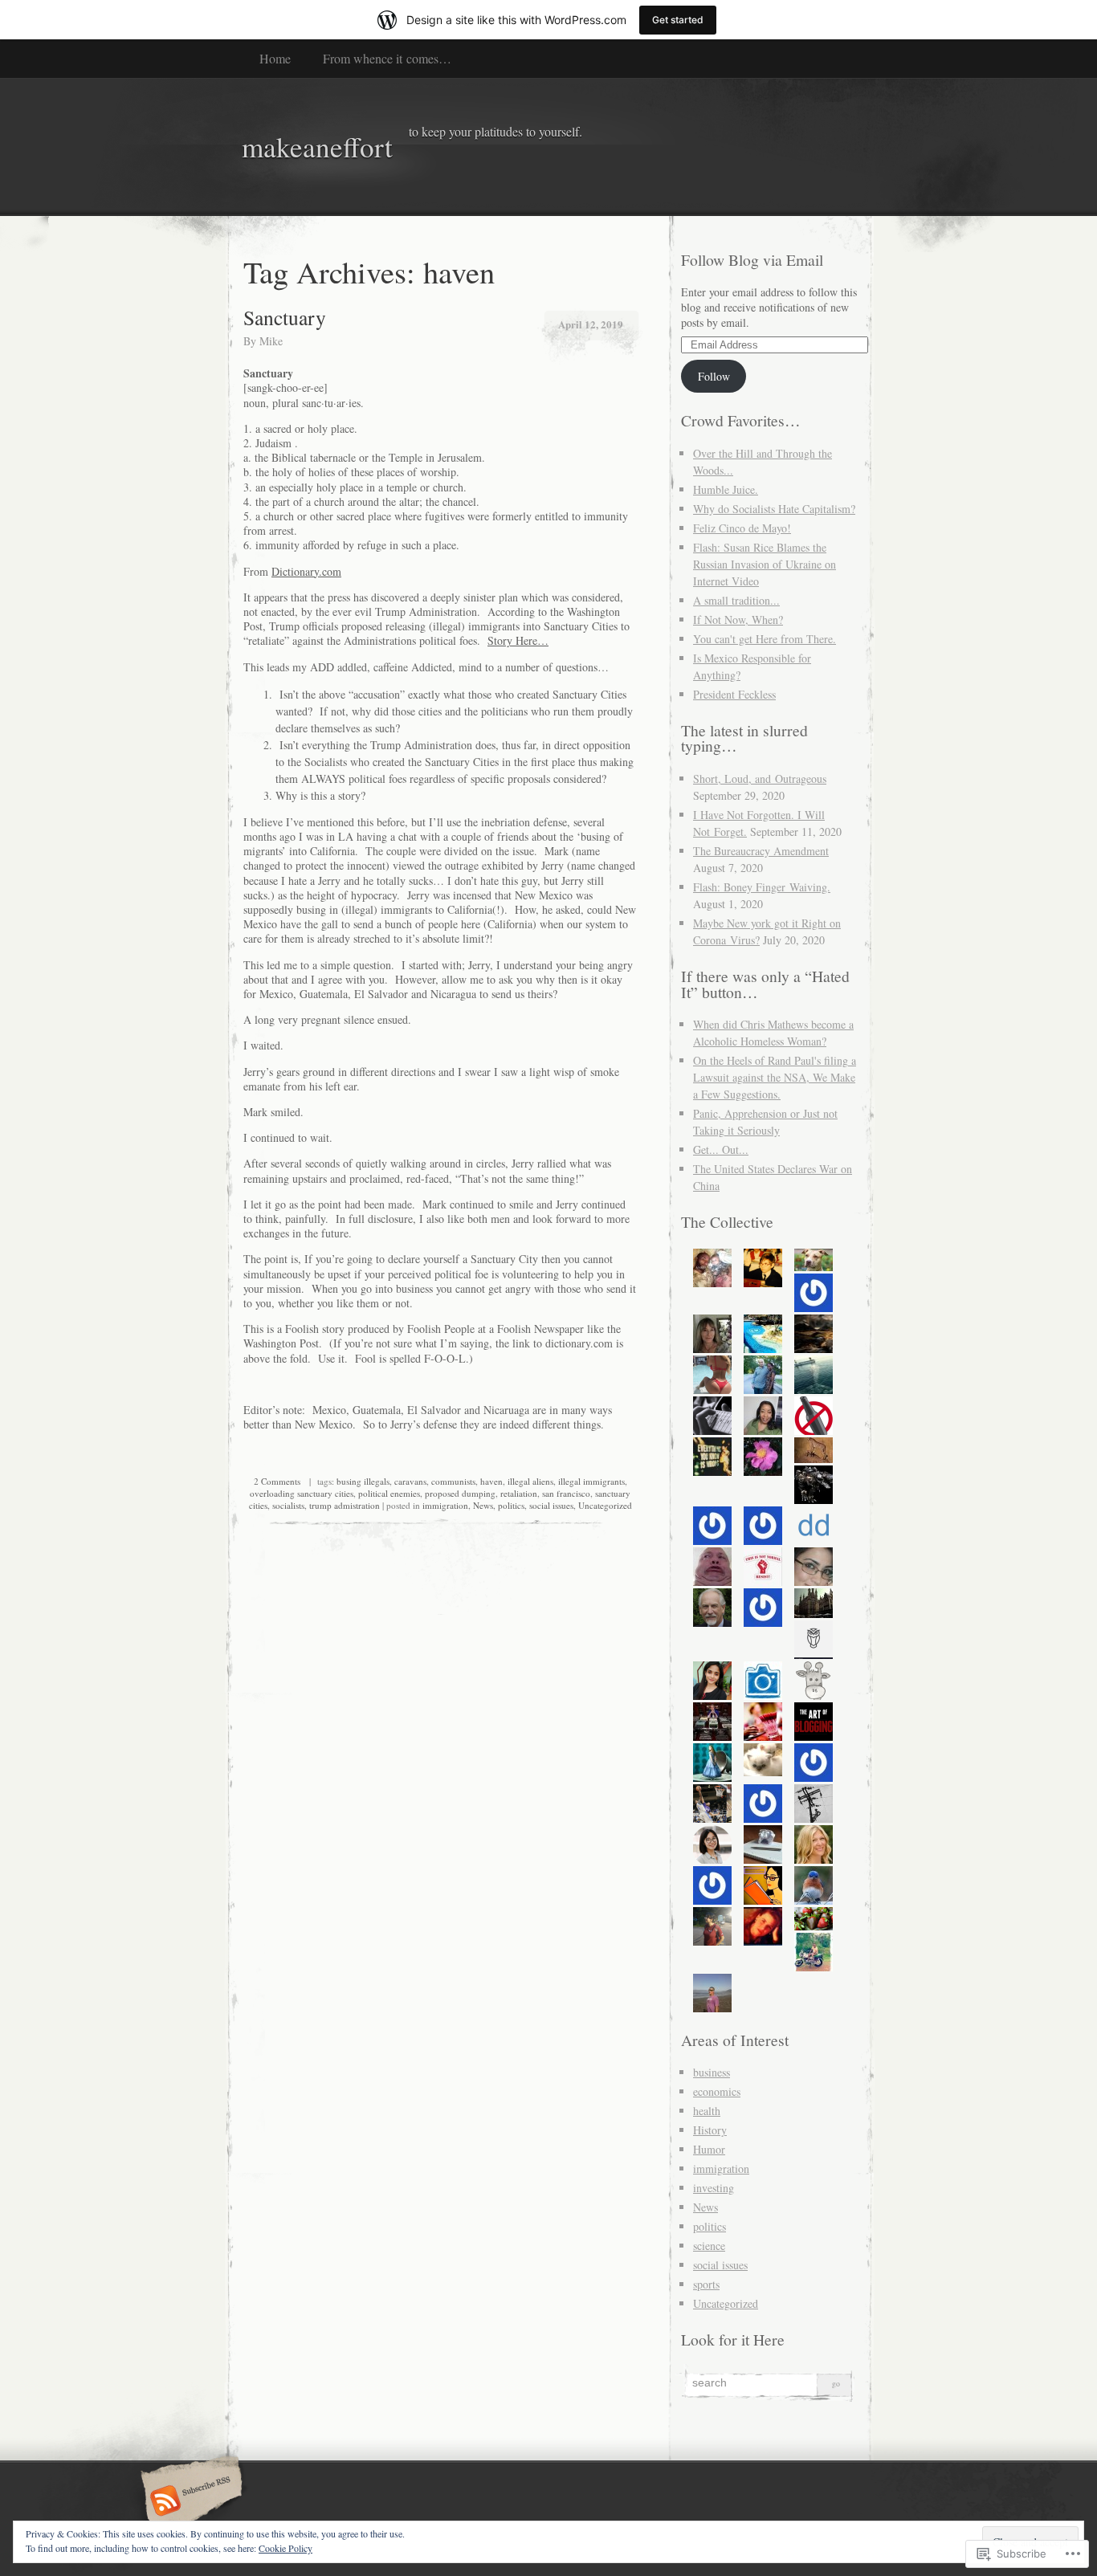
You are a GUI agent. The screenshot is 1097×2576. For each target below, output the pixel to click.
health (707, 2111)
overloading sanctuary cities (302, 1493)
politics (511, 1505)
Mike (271, 341)
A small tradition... (736, 600)
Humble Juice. (726, 489)
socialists (288, 1505)
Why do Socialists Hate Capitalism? (774, 509)
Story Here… (518, 640)
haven (491, 1481)
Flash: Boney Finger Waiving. (762, 887)
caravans (410, 1481)
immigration (445, 1505)
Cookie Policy (285, 2548)
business (712, 2072)
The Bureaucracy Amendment (761, 851)
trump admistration (345, 1505)
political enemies (389, 1493)
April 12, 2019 (591, 324)
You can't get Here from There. (765, 639)
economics (717, 2091)
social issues (551, 1505)
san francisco (566, 1493)
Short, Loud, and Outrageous (760, 779)
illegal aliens (530, 1481)
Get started (678, 20)
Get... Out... (721, 1149)
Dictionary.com (306, 571)
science (709, 2246)
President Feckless (734, 694)
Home (275, 58)
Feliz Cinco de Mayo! (742, 528)
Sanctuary (285, 317)
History (710, 2130)
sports (706, 2284)
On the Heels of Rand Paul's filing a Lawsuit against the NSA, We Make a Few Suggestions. (775, 1077)
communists (453, 1481)
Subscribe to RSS (189, 2502)
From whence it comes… (387, 58)
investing (714, 2188)
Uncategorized (605, 1505)
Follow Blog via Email (752, 260)
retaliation (519, 1493)
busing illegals (363, 1481)
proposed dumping (460, 1493)
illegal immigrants (591, 1481)
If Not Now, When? (738, 620)
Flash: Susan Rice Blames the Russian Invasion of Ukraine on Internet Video (765, 564)
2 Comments (277, 1481)
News (483, 1505)
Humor (709, 2149)
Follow (714, 376)
